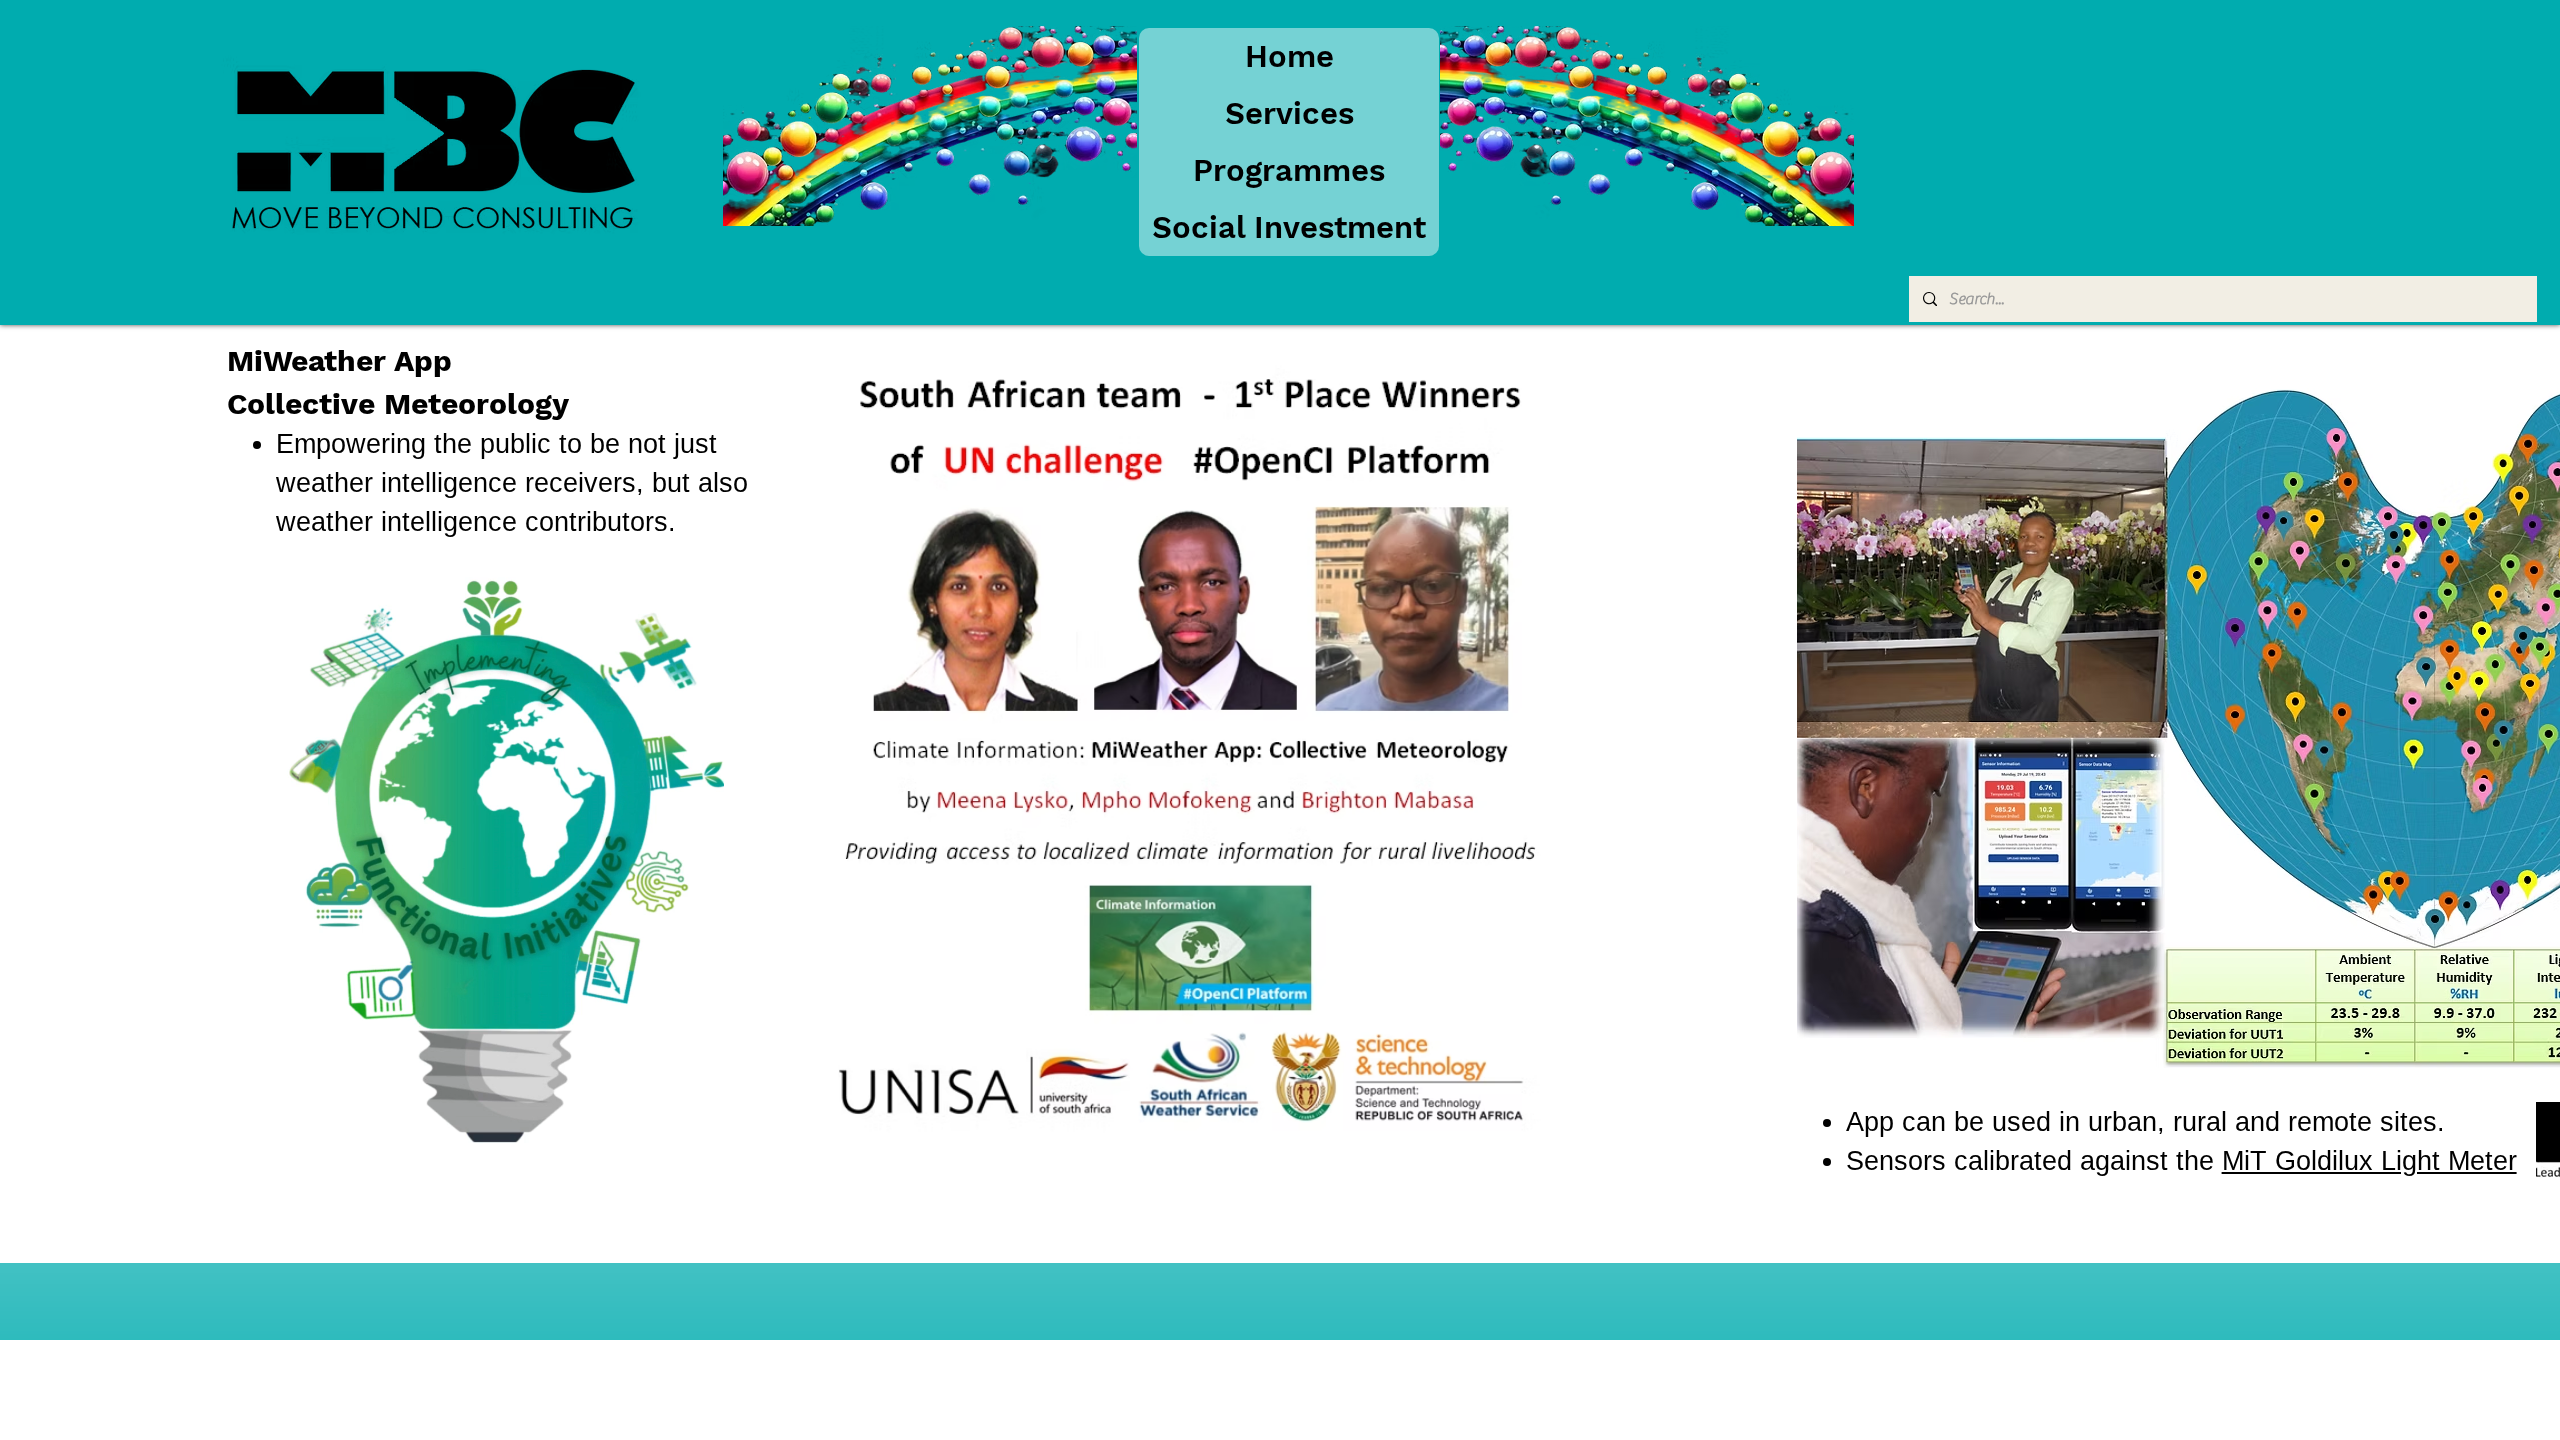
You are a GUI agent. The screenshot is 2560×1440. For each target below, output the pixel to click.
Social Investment (1289, 227)
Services (1289, 113)
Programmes (1289, 170)
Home (1289, 56)
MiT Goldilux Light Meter (2369, 1161)
